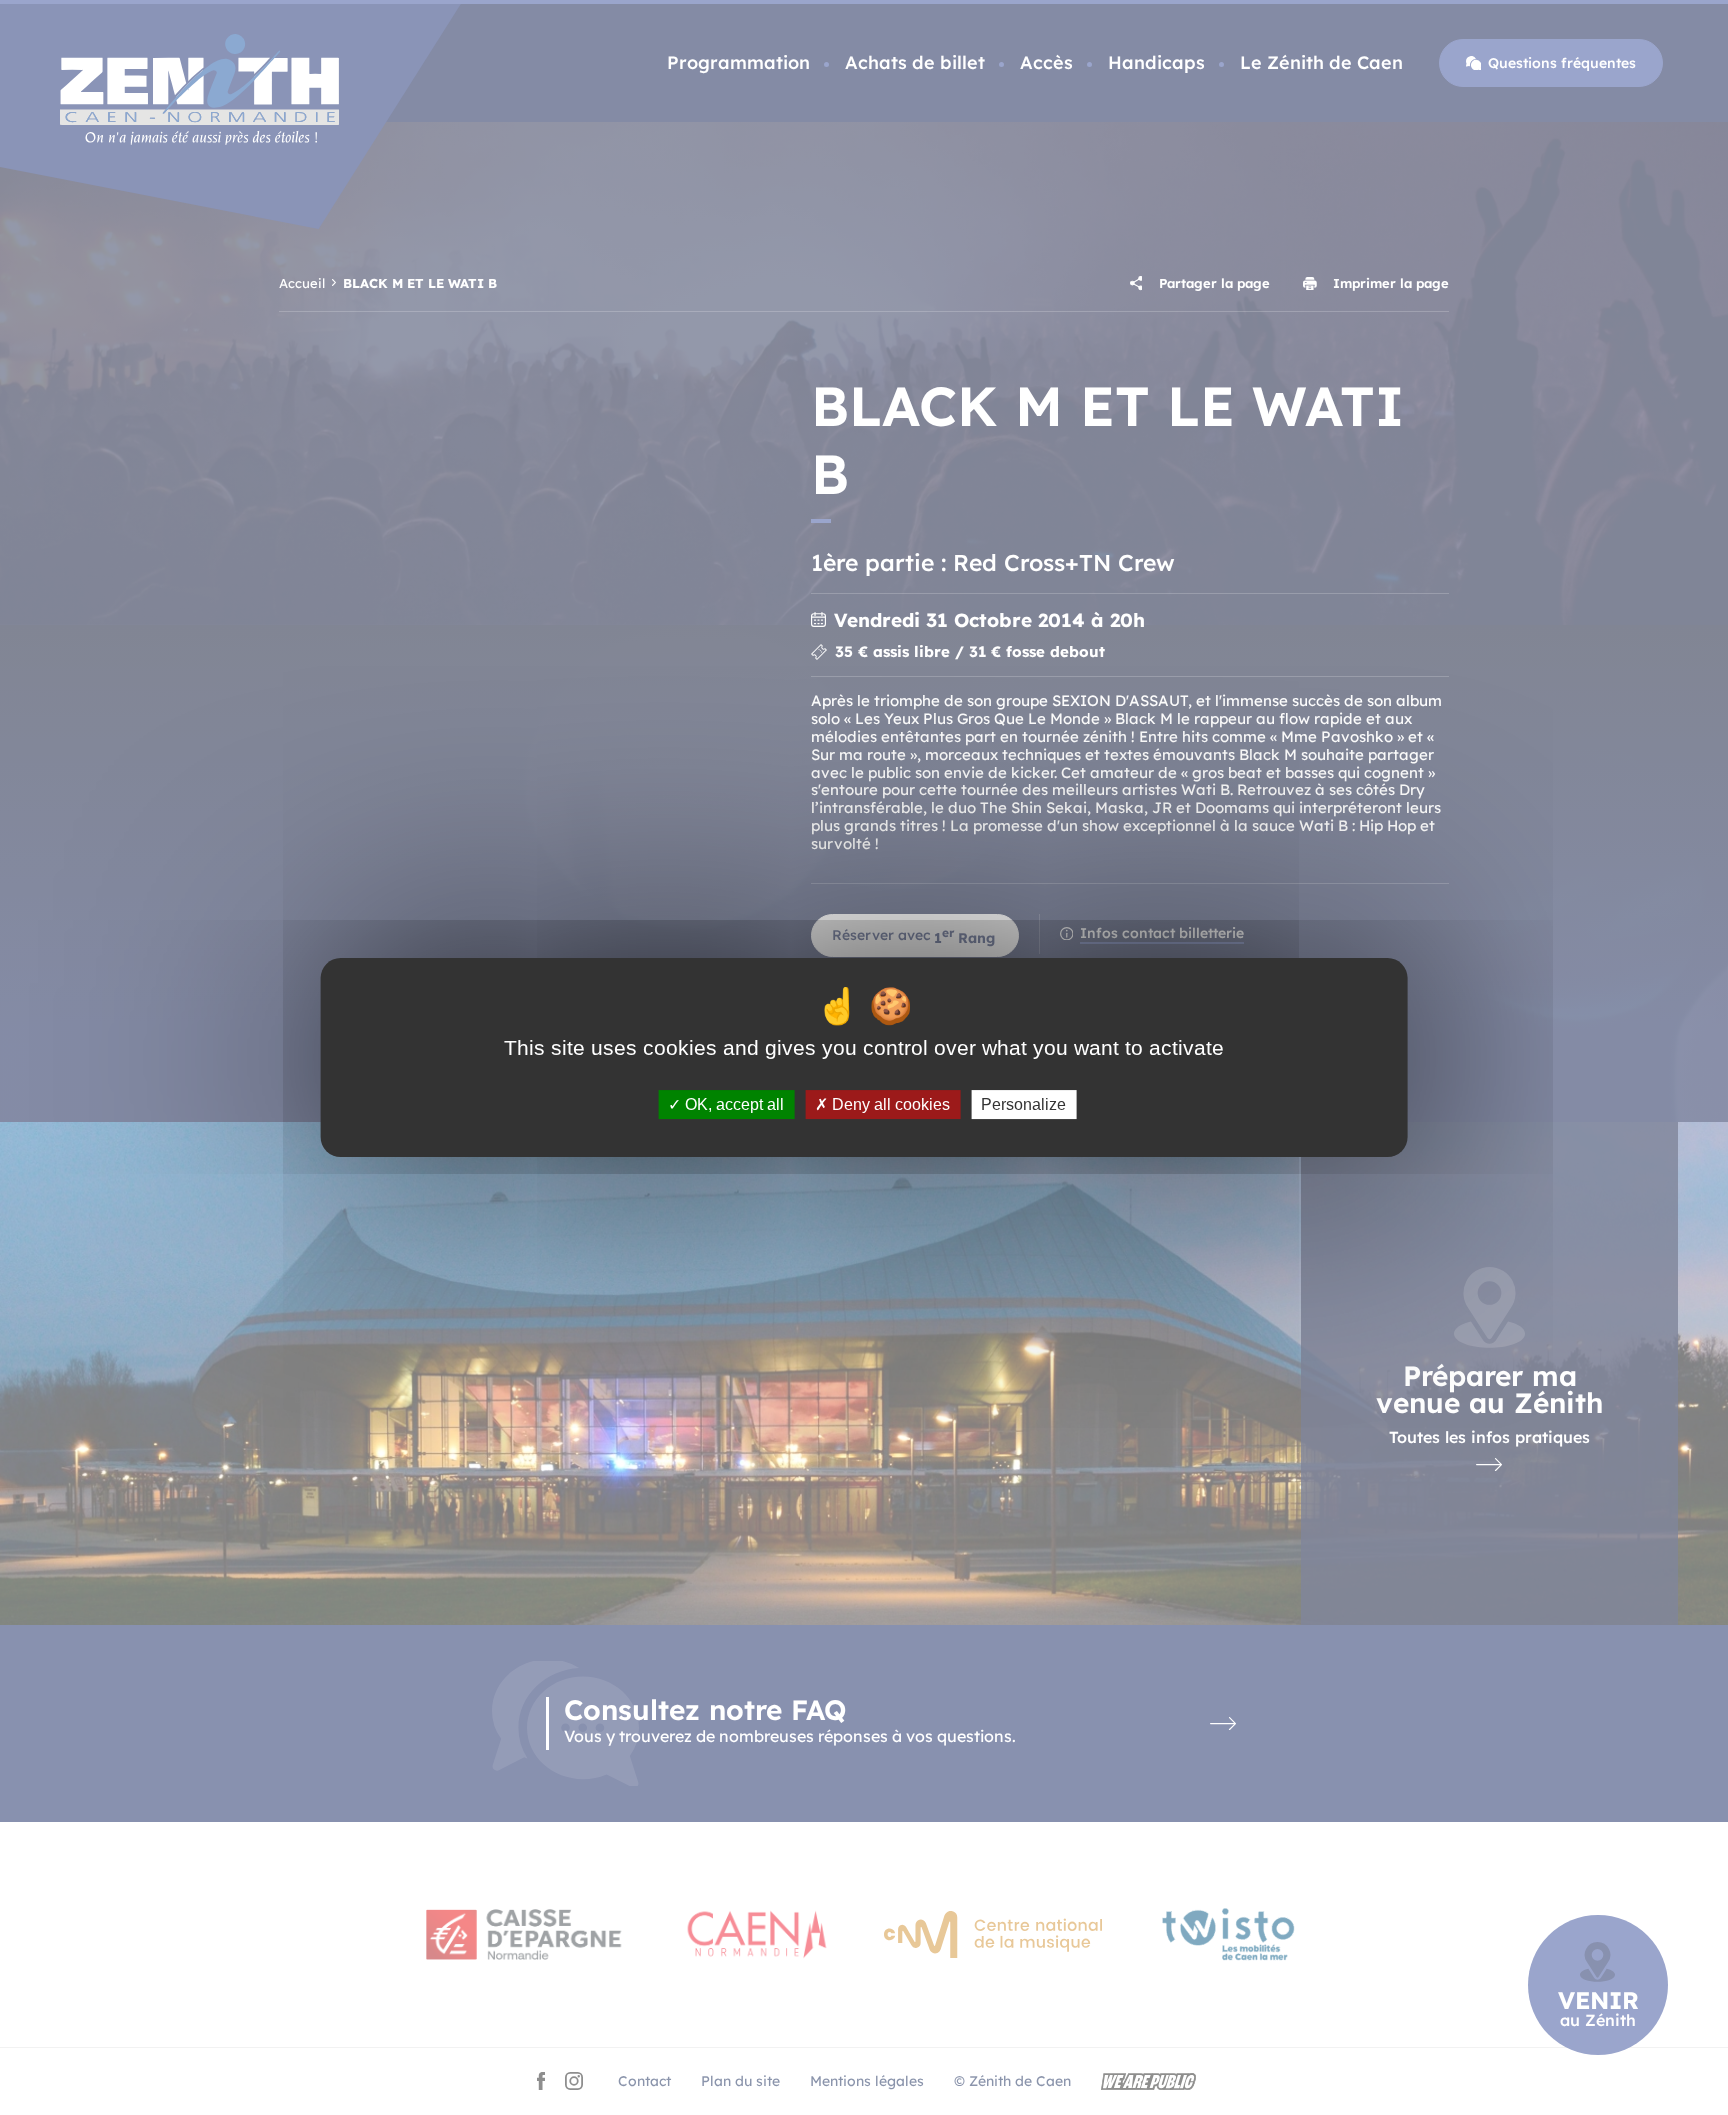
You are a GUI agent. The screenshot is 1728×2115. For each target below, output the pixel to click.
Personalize (1023, 1104)
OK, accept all (732, 1104)
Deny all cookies (889, 1104)
